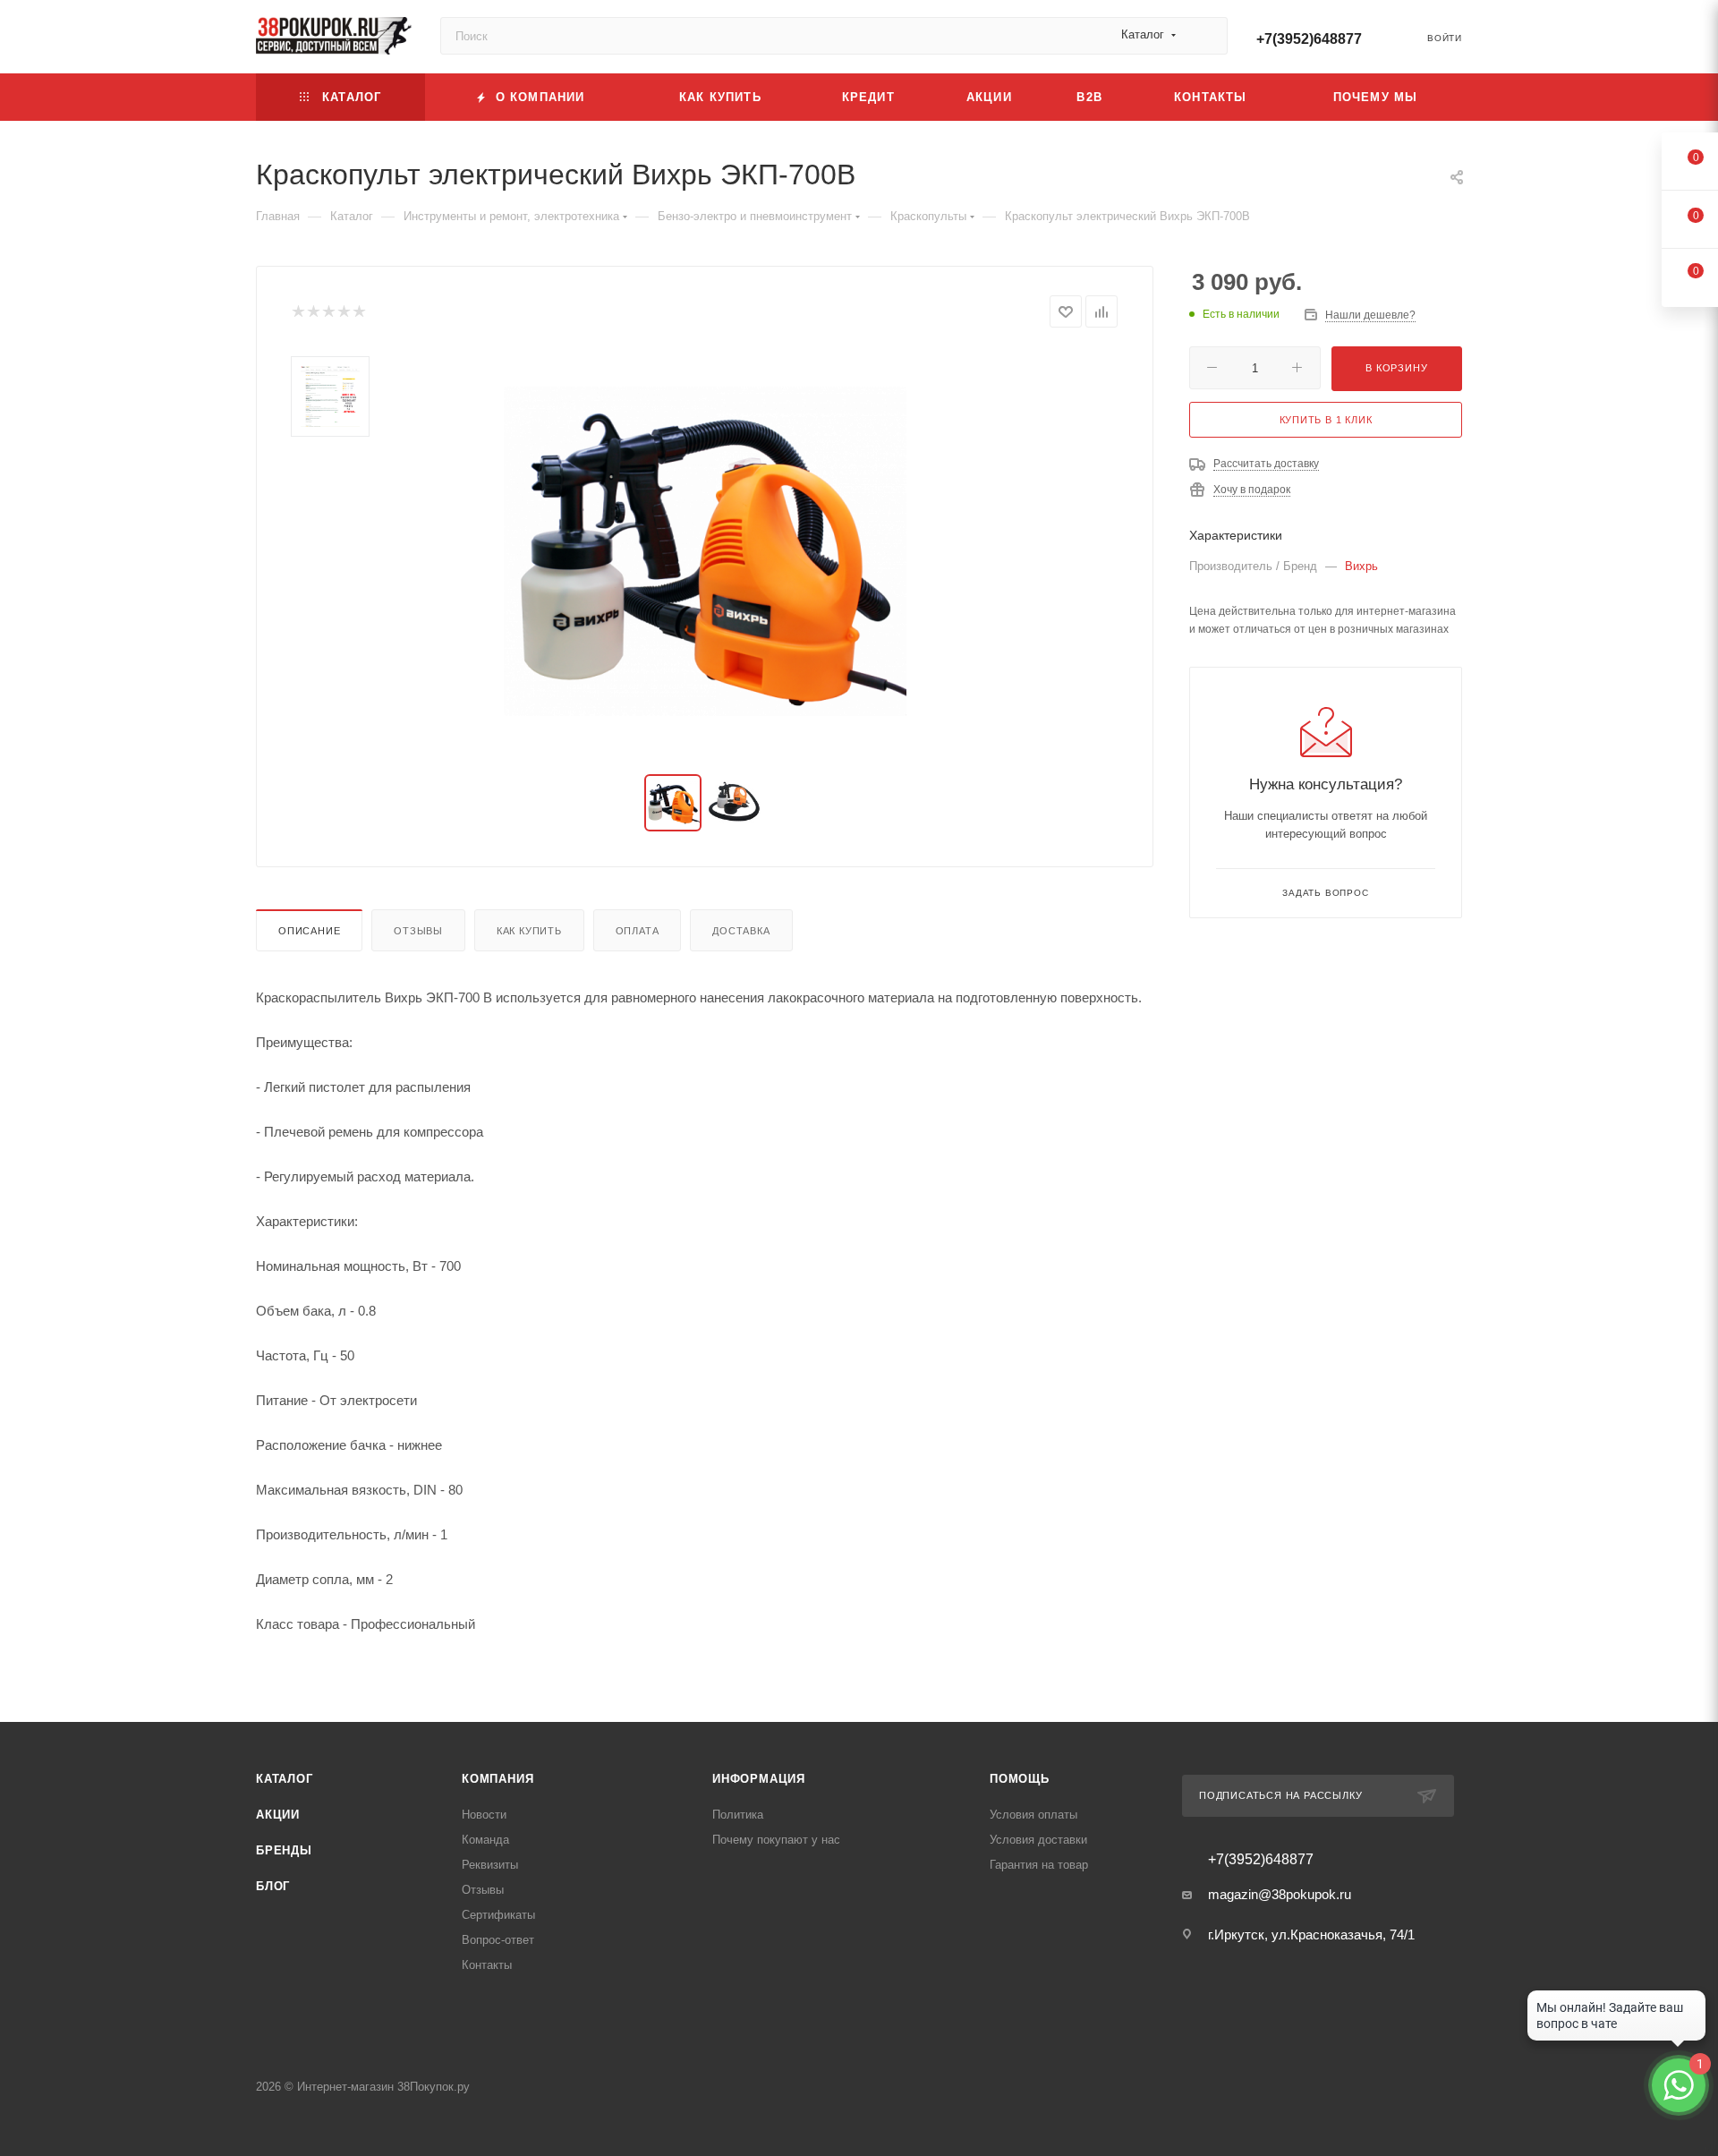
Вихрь (1361, 566)
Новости (484, 1815)
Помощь (1020, 1779)
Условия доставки (1038, 1840)
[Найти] (1206, 36)
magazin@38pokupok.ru (1280, 1894)
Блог (273, 1886)
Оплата (638, 931)
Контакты (487, 1965)
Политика (738, 1815)
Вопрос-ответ (498, 1940)
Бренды (284, 1850)
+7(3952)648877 (1309, 39)
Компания (498, 1779)
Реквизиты (490, 1865)
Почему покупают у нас (776, 1840)
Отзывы (418, 931)
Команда (485, 1840)
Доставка (741, 931)
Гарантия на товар (1039, 1865)
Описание (309, 931)
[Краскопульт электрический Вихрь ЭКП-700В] (705, 551)
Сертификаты (498, 1915)
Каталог (285, 1779)
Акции (278, 1815)
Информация (759, 1779)
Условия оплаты (1033, 1815)
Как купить (529, 931)
